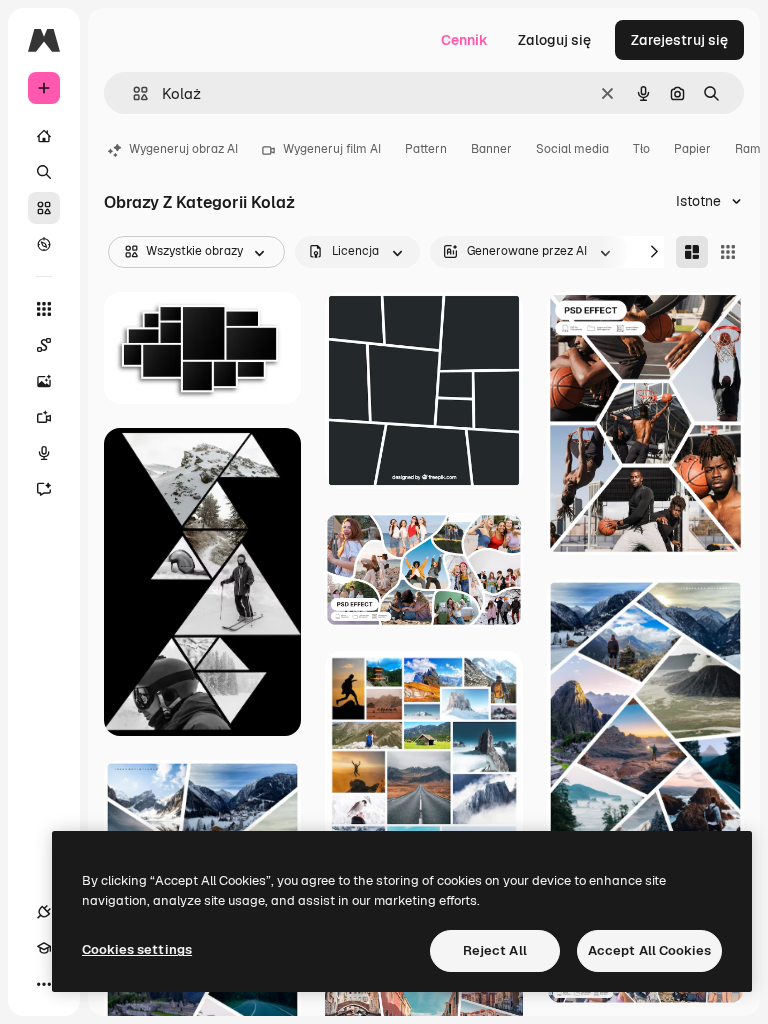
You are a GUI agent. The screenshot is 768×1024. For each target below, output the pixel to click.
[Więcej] (44, 984)
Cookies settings (137, 949)
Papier (692, 149)
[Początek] (44, 136)
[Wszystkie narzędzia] (44, 309)
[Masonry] (692, 252)
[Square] (728, 252)
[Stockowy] (44, 208)
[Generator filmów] (44, 417)
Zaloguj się (554, 40)
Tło (641, 149)
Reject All (495, 950)
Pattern (426, 149)
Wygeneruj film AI (332, 149)
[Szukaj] (44, 172)
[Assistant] (44, 489)
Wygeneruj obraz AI (183, 149)
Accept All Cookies (649, 950)
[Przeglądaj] (44, 244)
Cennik (464, 40)
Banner (491, 149)
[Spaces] (44, 345)
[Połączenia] (44, 912)
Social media (572, 149)
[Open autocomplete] (132, 93)
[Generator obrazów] (44, 381)
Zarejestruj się (679, 40)
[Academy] (44, 948)
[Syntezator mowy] (44, 453)
